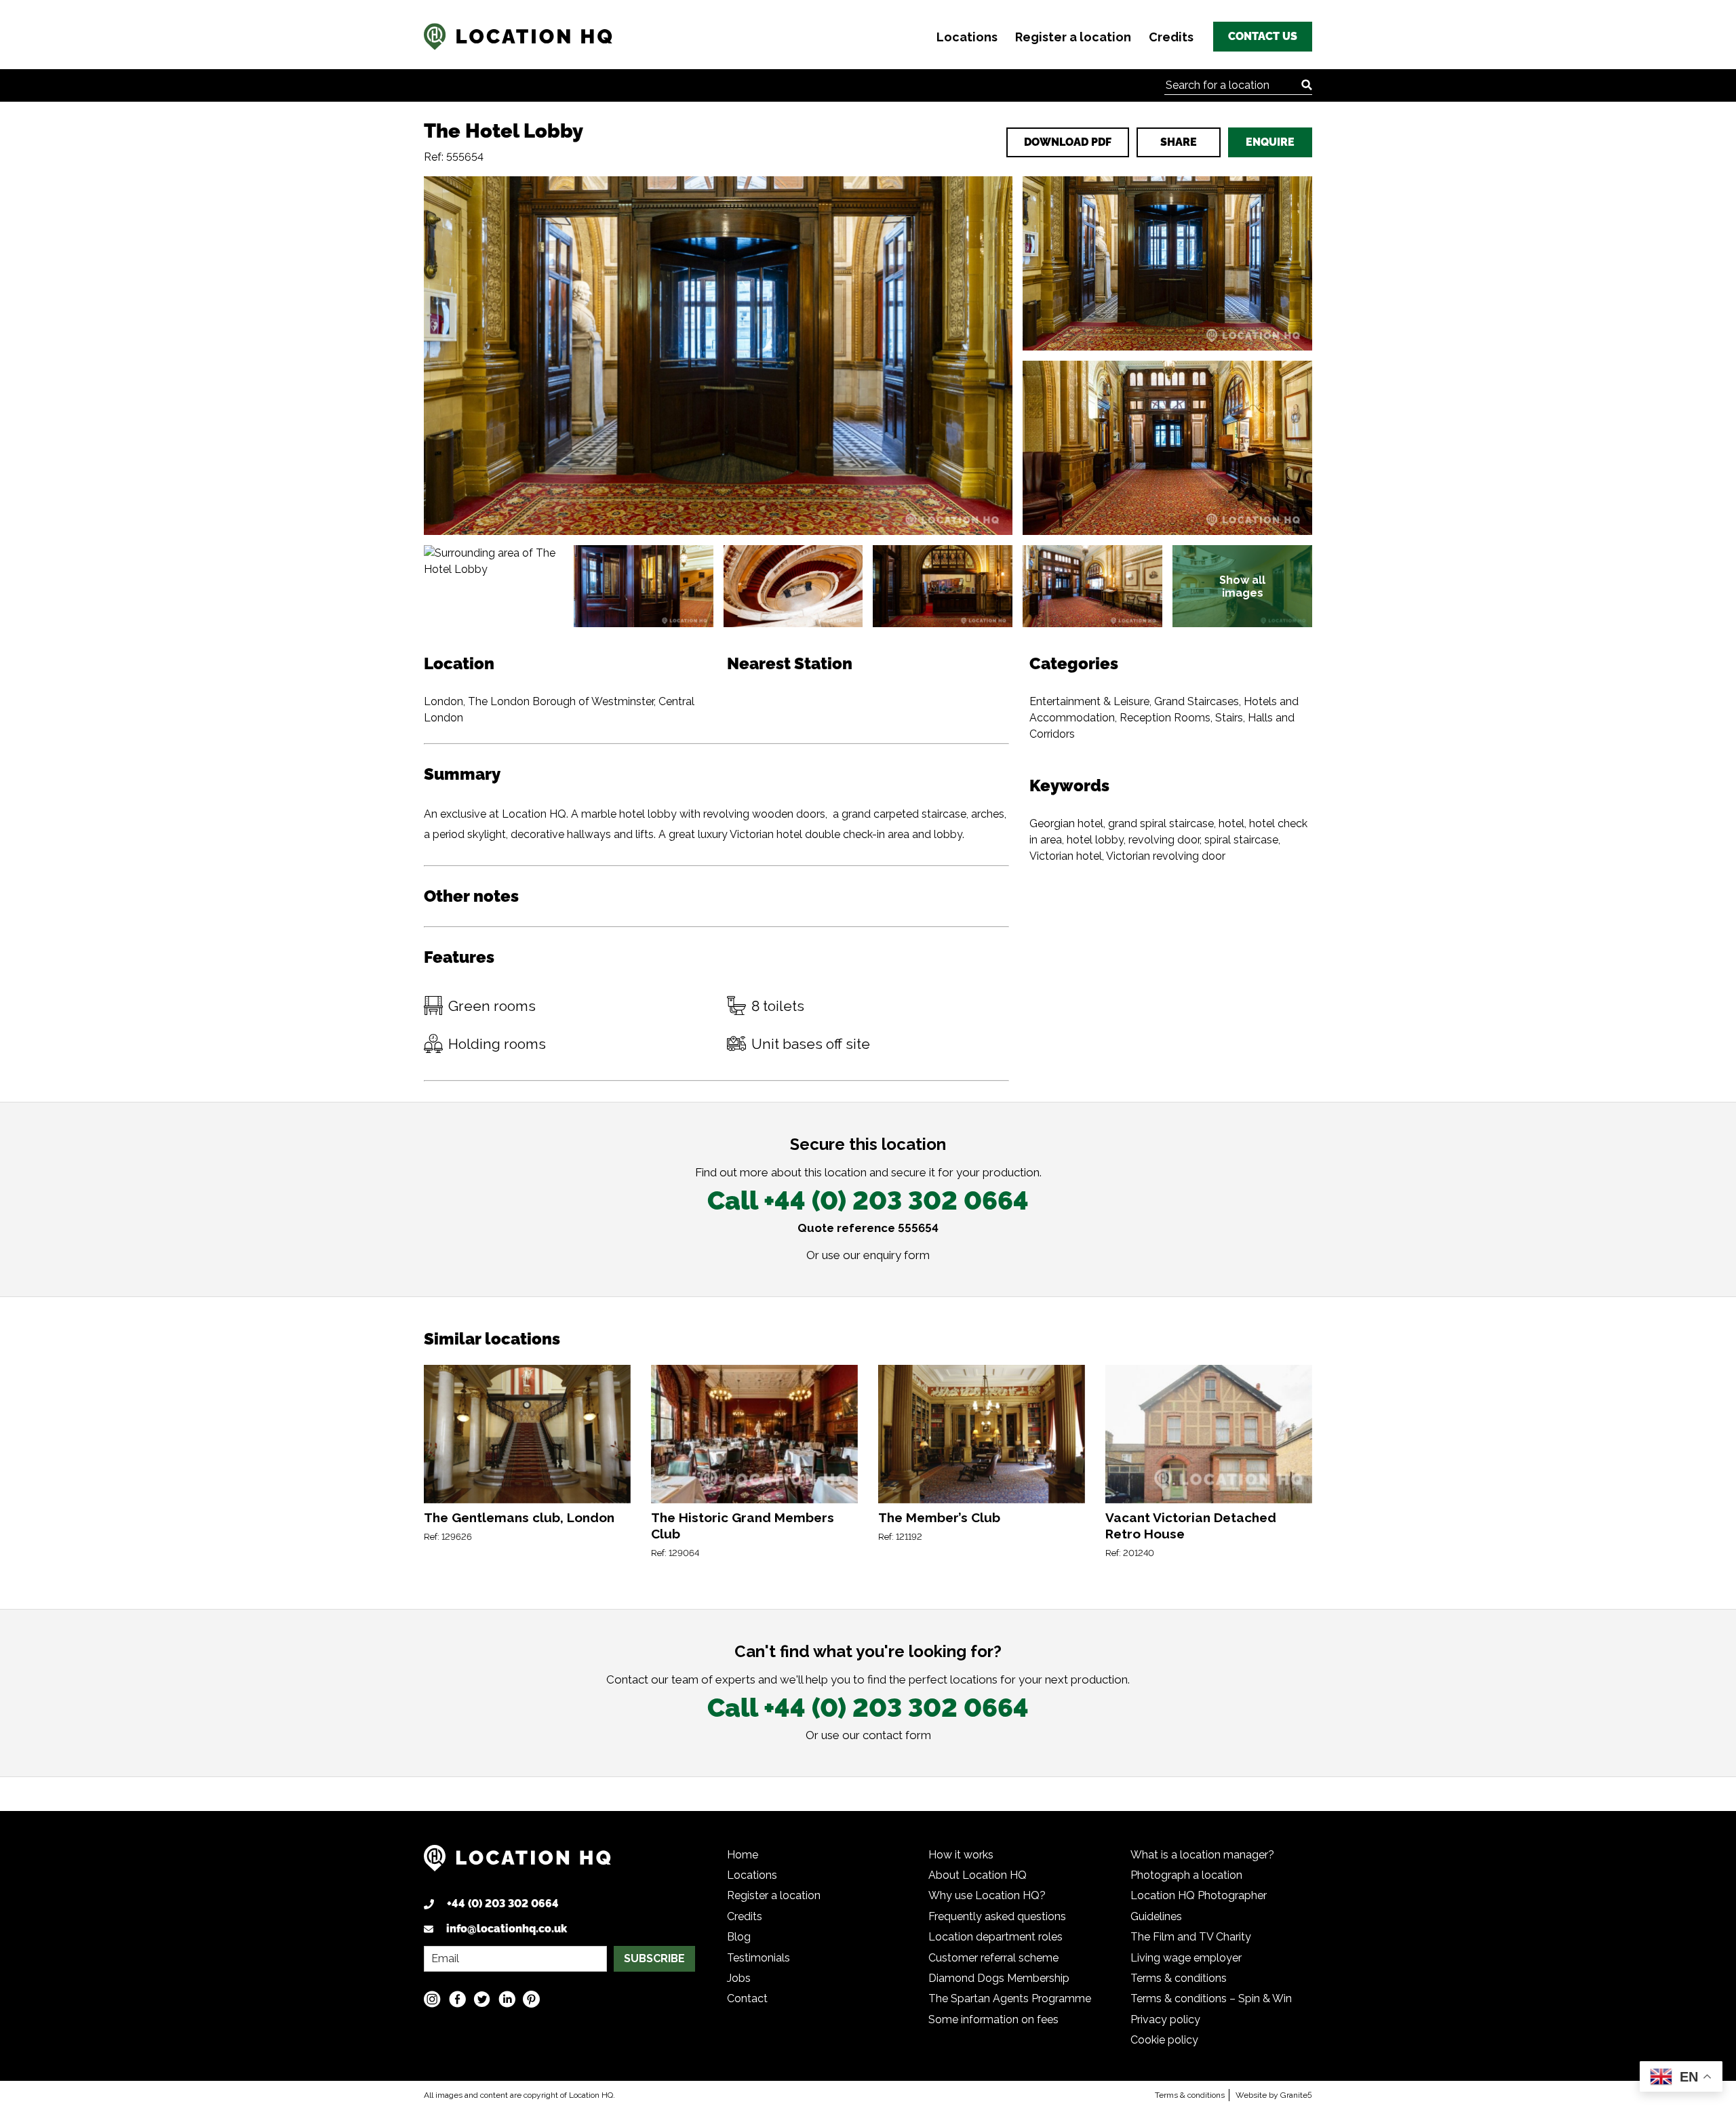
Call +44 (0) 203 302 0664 (868, 1200)
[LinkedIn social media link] (507, 1999)
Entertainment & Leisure (1089, 701)
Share (1179, 142)
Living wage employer (1186, 1958)
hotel (1231, 823)
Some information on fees (993, 2019)
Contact (747, 1998)
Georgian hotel (1066, 823)
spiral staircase (1241, 840)
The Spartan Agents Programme (1010, 1998)
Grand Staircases (1197, 701)
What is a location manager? (1202, 1855)
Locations (967, 37)
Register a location (1073, 37)
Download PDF (1068, 142)
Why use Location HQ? (987, 1895)
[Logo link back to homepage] (517, 1863)
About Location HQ (978, 1875)
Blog (739, 1937)
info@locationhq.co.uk (507, 1929)
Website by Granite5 (1274, 2095)
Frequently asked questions (997, 1916)
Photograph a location (1186, 1875)
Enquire (1270, 142)
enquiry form (896, 1255)
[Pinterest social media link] (531, 1999)
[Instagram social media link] (432, 1999)
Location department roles (995, 1937)
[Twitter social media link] (482, 1999)
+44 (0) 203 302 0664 (503, 1904)
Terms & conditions (1179, 1978)
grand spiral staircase (1161, 823)
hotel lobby (1095, 840)
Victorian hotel (1066, 856)
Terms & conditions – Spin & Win (1211, 1998)
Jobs (739, 1978)
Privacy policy (1165, 2019)
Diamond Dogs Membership (999, 1978)
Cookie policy (1164, 2040)
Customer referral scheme (993, 1958)
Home (743, 1855)
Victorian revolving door (1166, 856)
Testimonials (758, 1958)
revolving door (1164, 840)
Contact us (1263, 36)
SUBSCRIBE (654, 1958)
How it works (961, 1855)
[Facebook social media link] (457, 1999)
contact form (897, 1735)
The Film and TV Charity (1191, 1937)
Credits (1171, 37)
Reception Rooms (1165, 718)
